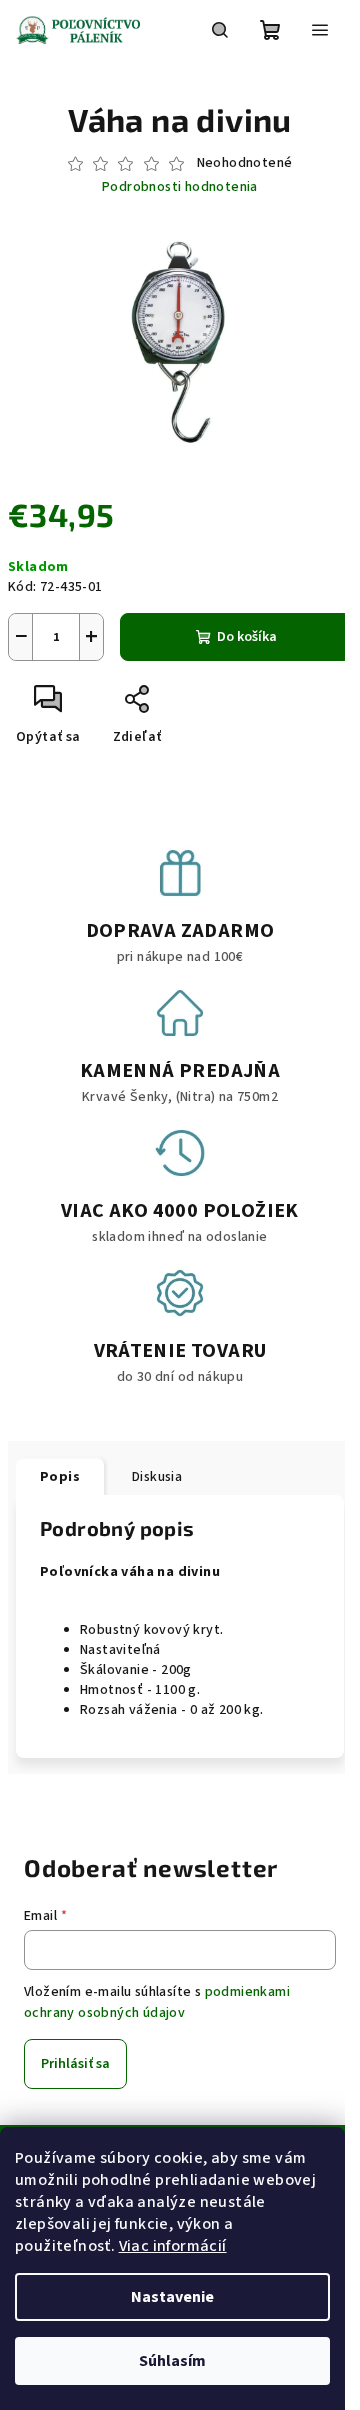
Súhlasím (172, 2361)
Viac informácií (173, 2246)
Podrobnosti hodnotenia (180, 187)
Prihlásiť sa (75, 2064)
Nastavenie (172, 2297)
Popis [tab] (60, 1477)
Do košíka (247, 637)
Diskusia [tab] (157, 1477)
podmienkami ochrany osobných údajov (157, 2002)
